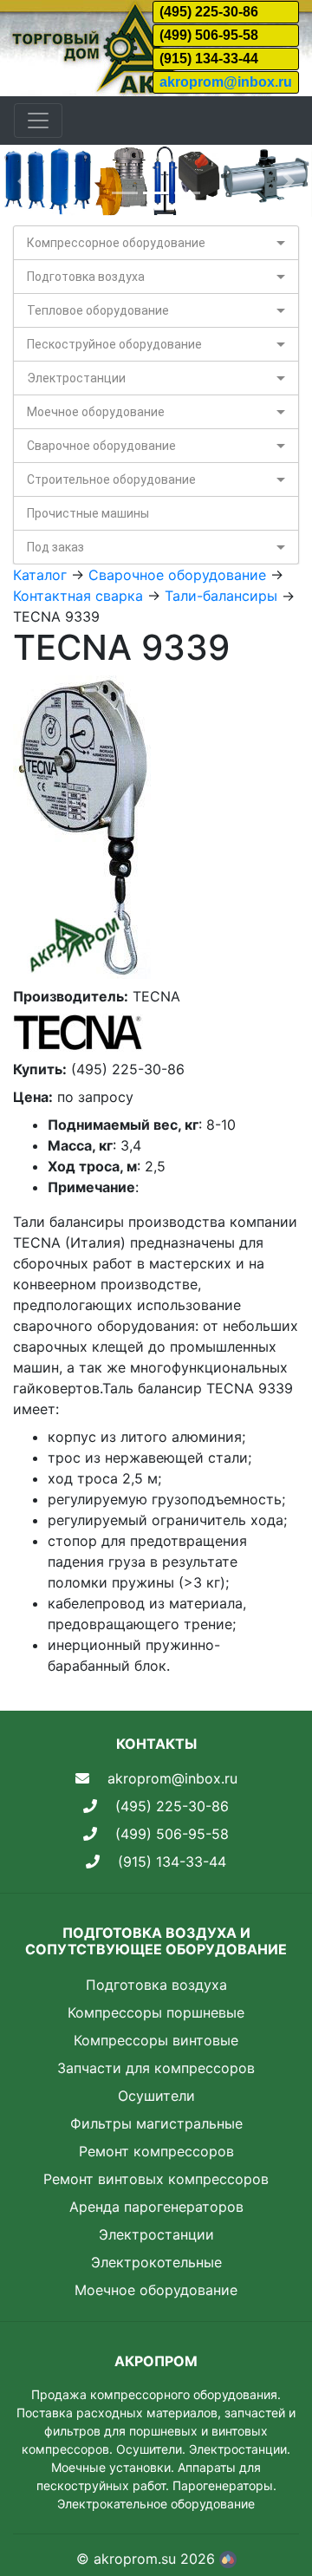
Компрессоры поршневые (156, 2012)
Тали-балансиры (221, 596)
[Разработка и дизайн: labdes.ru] (228, 2559)
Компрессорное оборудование (116, 243)
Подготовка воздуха (86, 277)
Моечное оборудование (96, 412)
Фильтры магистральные (156, 2123)
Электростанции (76, 378)
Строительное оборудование (111, 479)
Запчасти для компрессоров (156, 2068)
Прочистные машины (88, 513)
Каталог (40, 575)
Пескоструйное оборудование (114, 344)
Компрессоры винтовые (156, 2040)
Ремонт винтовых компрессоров (156, 2179)
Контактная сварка (78, 596)
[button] (23, 181)
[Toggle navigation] (38, 121)
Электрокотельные (156, 2262)
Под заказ (55, 547)
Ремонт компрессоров (156, 2151)
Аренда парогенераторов (156, 2207)
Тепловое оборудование (98, 310)
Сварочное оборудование (101, 446)
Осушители (156, 2096)
